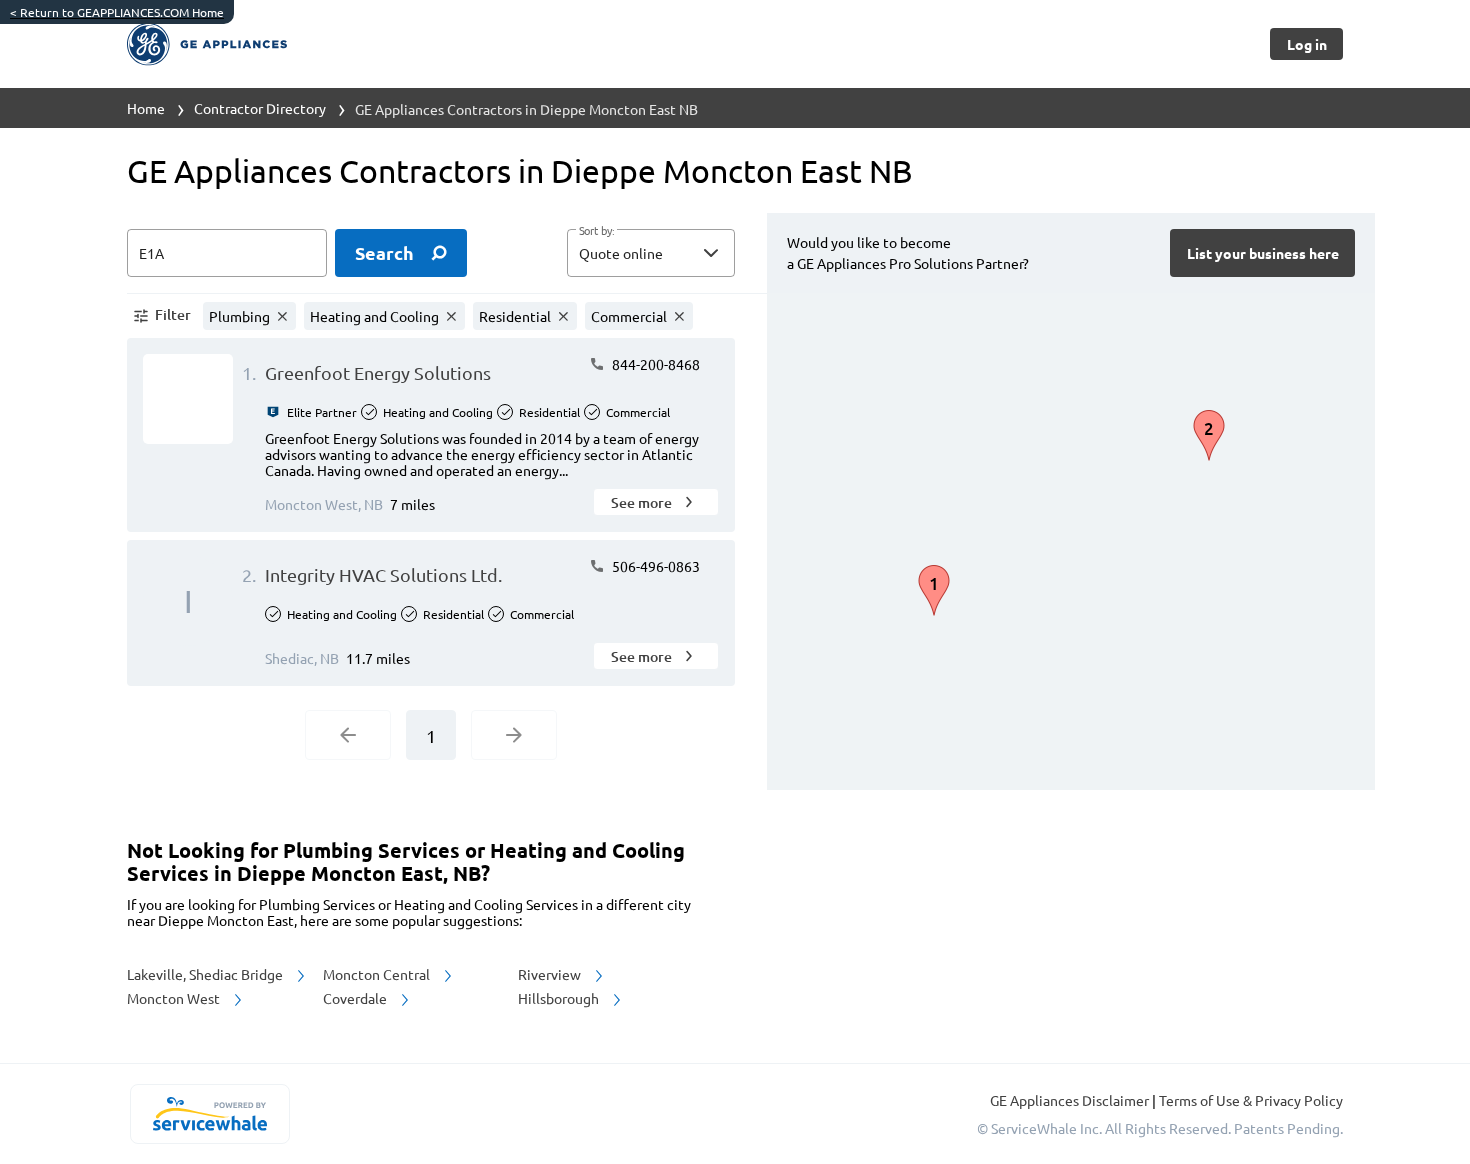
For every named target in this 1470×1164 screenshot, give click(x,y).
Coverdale (356, 998)
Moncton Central (378, 974)
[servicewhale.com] (209, 1114)
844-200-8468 (654, 364)
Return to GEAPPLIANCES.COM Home (117, 12)
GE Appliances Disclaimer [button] (1071, 1100)
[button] (651, 253)
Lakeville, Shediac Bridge (206, 974)
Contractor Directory (260, 108)
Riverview (551, 974)
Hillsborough (560, 998)
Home (146, 108)
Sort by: (596, 231)
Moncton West (175, 998)
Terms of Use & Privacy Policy (1251, 1100)
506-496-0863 (654, 566)
